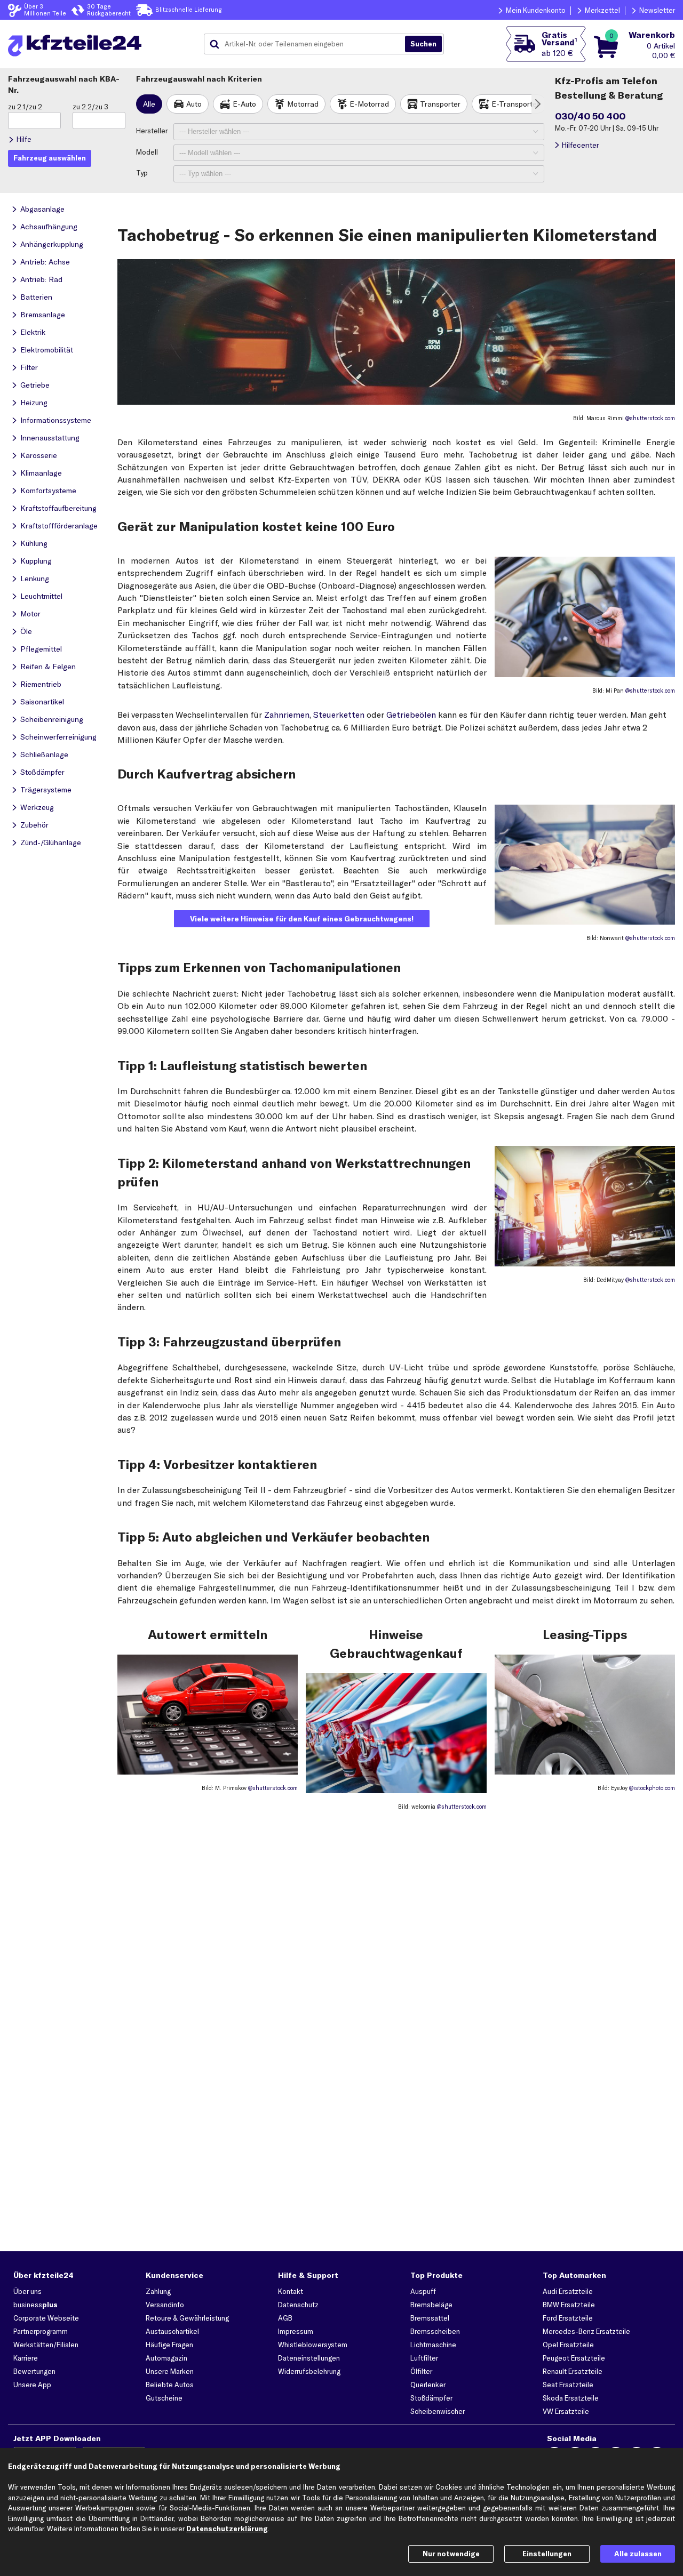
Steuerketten (339, 715)
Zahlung (158, 2291)
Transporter (440, 104)
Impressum (296, 2331)
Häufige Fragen (169, 2345)
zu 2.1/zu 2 (25, 107)
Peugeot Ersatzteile (574, 2358)
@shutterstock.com (650, 418)
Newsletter (657, 10)
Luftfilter (424, 2358)
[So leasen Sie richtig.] (585, 1771)
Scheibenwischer (438, 2411)
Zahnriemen (287, 715)
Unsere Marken (170, 2371)
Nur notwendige (451, 2554)
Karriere (26, 2358)
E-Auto (244, 104)
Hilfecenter (580, 145)
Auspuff (423, 2291)
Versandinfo (165, 2305)
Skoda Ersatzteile (571, 2398)
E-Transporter (515, 104)
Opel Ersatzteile (568, 2345)
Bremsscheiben (435, 2331)
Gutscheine (164, 2398)
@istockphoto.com (652, 1788)
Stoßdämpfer (431, 2398)
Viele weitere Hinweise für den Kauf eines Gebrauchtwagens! (302, 919)
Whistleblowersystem (313, 2345)
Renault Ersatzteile (573, 2371)
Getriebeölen (411, 715)
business (35, 2305)
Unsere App (32, 2385)
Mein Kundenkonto (536, 10)
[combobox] (308, 44)
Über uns (27, 2291)
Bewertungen (34, 2371)
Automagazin (166, 2358)
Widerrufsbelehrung (309, 2371)
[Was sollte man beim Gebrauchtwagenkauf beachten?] (396, 1790)
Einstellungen (547, 2554)
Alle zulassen (638, 2554)
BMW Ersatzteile (569, 2305)
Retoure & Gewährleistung (187, 2318)
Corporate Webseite (46, 2318)
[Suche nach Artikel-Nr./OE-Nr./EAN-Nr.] (423, 44)
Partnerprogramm (41, 2331)
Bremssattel (430, 2318)
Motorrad (303, 104)
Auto (194, 104)
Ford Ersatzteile (568, 2318)
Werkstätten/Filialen (46, 2345)
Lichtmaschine (433, 2345)
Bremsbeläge (431, 2305)
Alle (149, 104)
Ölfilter (421, 2371)
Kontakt (291, 2291)
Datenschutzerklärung (227, 2529)
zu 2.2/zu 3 (90, 107)
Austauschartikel (172, 2331)
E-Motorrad (369, 104)
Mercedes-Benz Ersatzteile (586, 2331)
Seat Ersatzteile (568, 2385)
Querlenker (428, 2385)
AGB (285, 2318)
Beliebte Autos (170, 2385)
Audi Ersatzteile (568, 2291)
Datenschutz (298, 2305)
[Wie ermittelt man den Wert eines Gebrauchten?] (208, 1771)
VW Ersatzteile (566, 2411)
